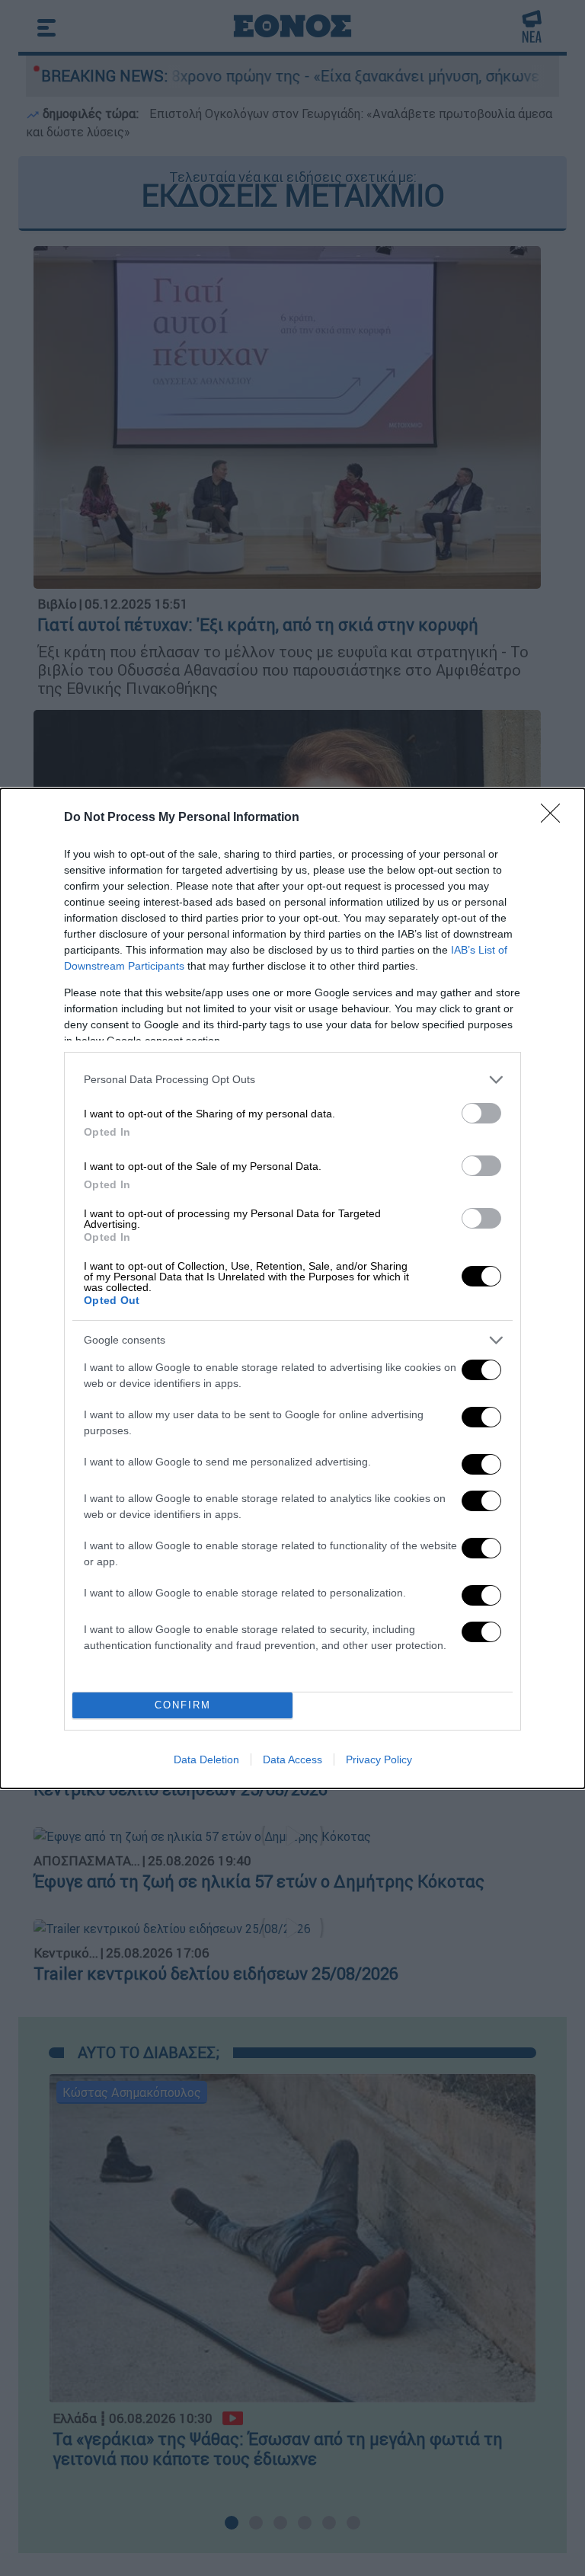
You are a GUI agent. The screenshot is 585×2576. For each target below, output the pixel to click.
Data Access (292, 1759)
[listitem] (292, 1080)
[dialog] (292, 1288)
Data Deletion (206, 1759)
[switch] (481, 1113)
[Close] (555, 818)
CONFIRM (183, 1705)
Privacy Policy (379, 1759)
